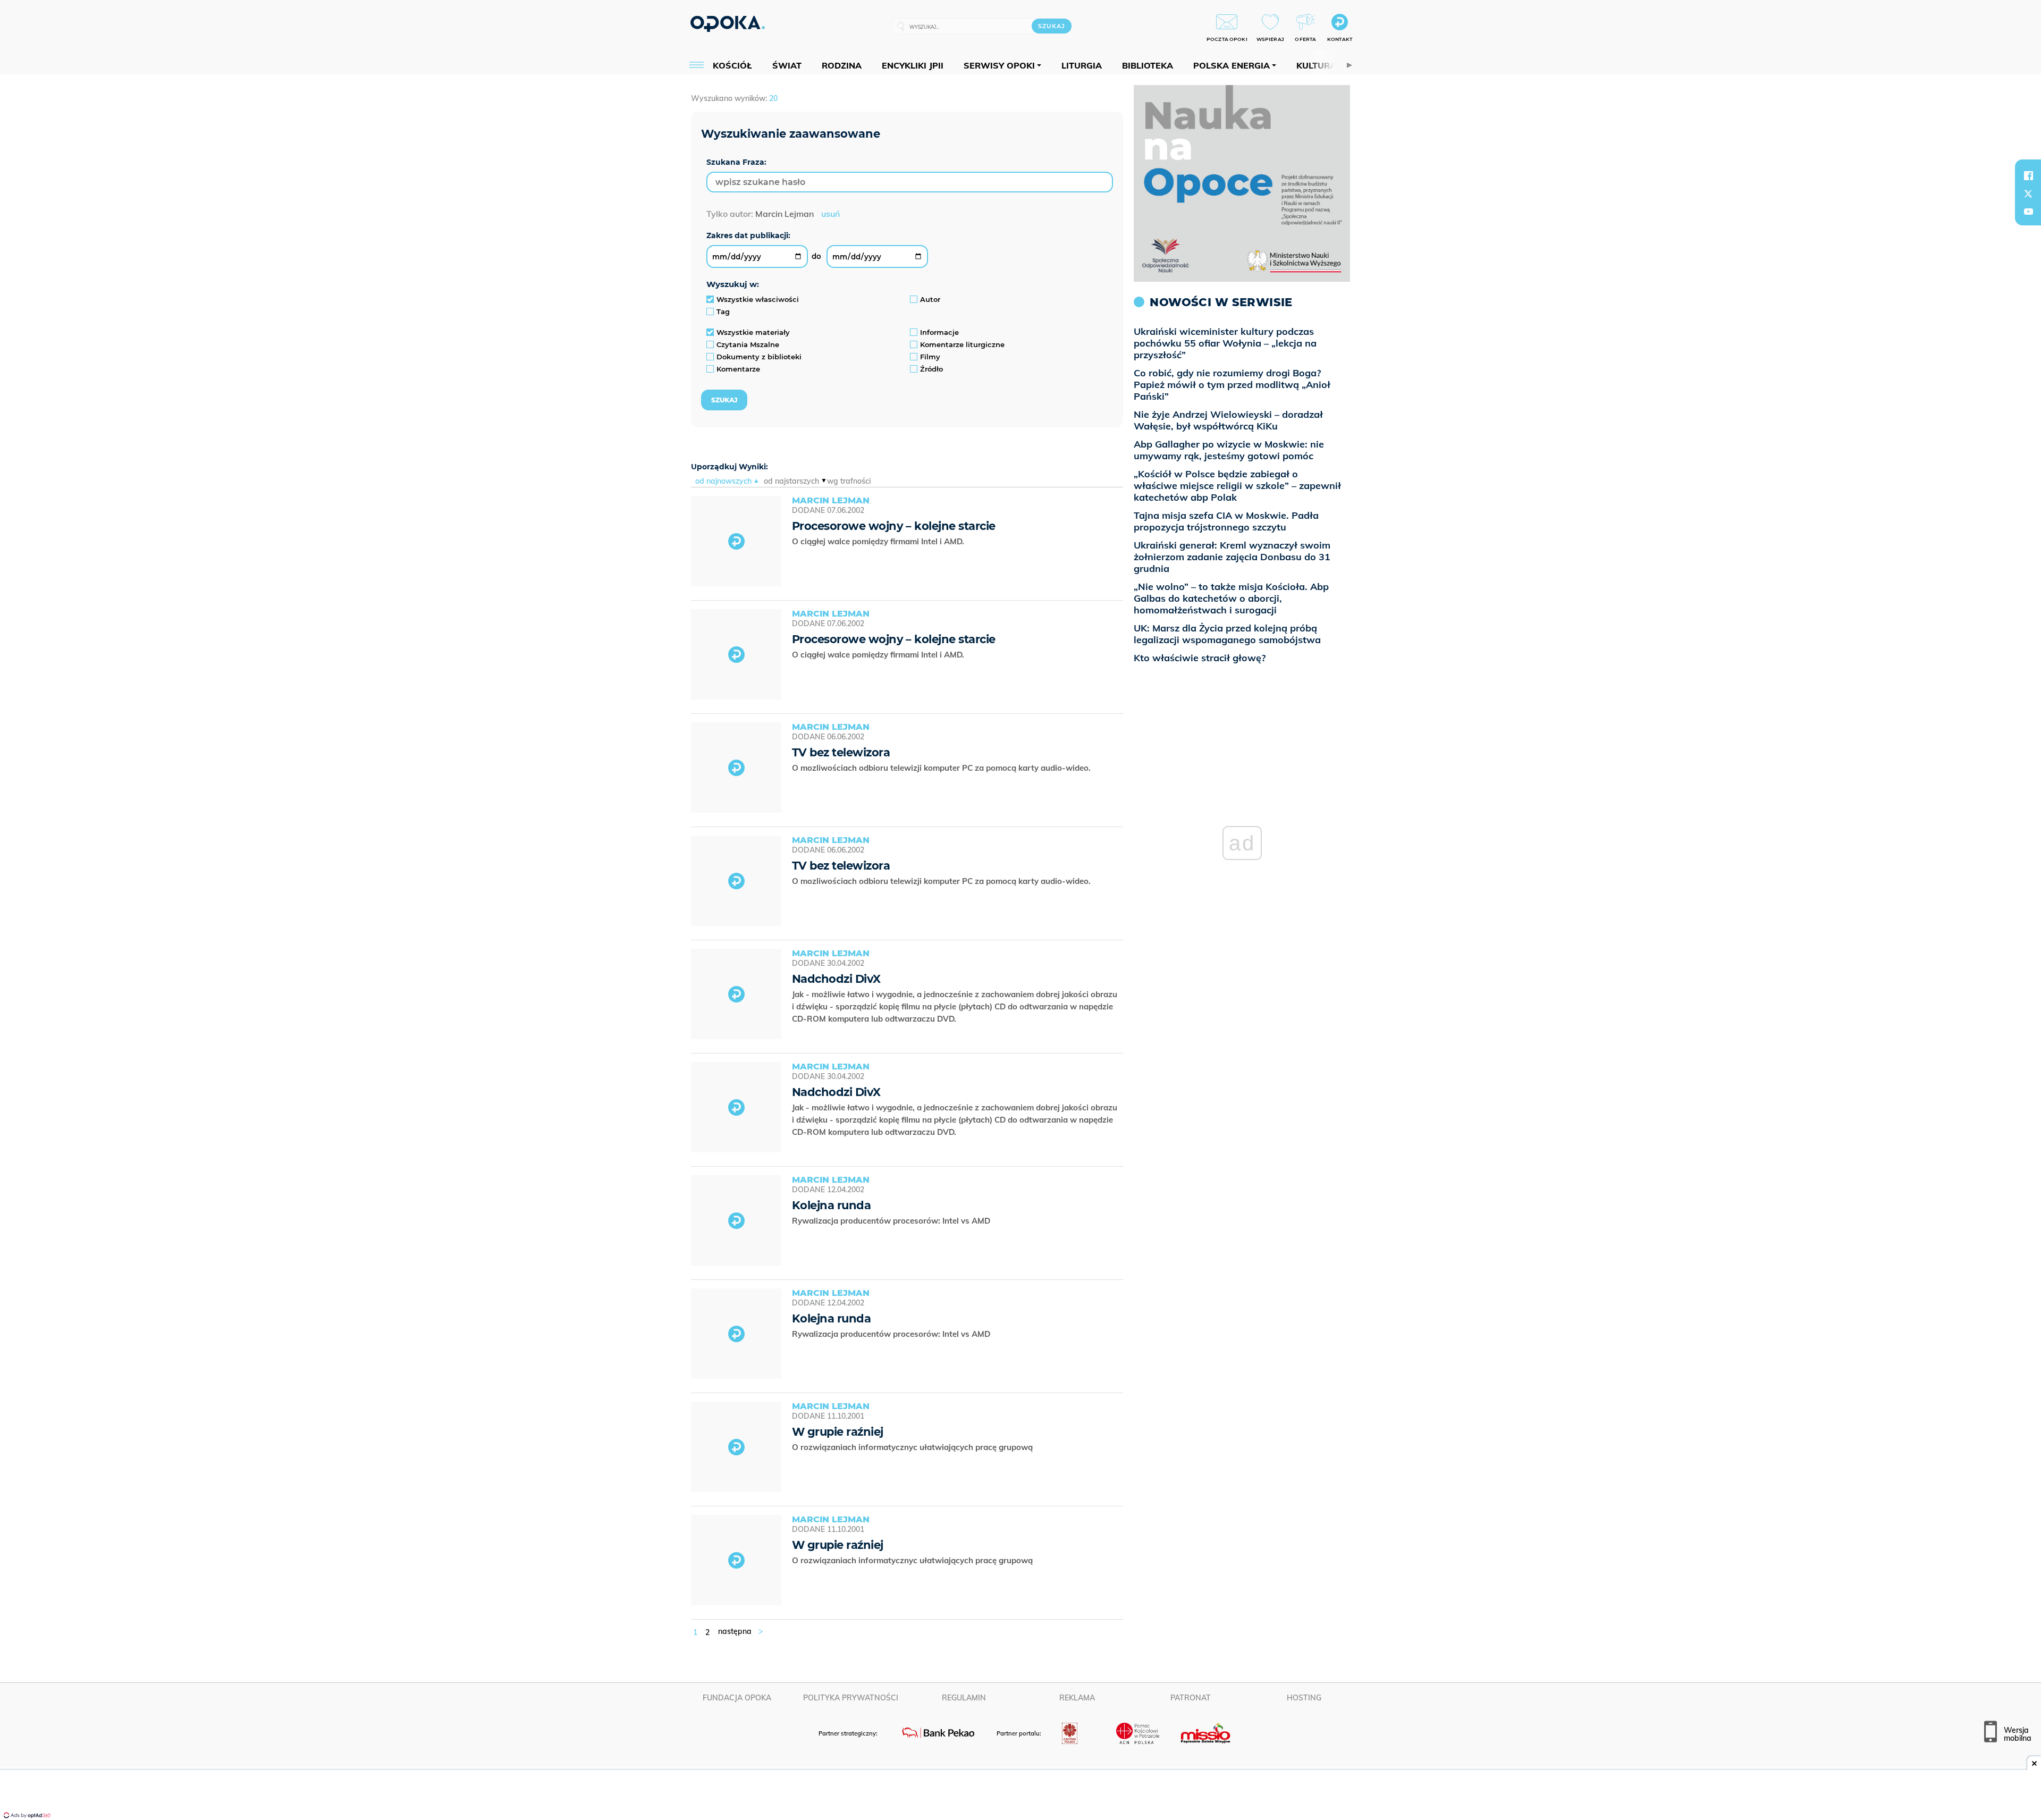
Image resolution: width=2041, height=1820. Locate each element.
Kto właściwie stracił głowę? (1200, 658)
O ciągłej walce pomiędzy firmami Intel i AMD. (879, 541)
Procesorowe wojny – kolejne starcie (893, 526)
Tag (723, 311)
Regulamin (964, 1698)
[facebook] (2028, 175)
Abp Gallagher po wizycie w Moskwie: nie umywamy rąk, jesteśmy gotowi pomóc (1229, 450)
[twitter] (2028, 193)
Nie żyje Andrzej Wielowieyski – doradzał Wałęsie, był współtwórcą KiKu (1228, 420)
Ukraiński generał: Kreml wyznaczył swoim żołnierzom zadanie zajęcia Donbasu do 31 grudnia (1232, 557)
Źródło (931, 369)
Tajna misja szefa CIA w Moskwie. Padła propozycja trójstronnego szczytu (1226, 521)
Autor (930, 299)
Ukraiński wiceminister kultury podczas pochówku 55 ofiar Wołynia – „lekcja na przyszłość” (1225, 343)
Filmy (930, 357)
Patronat (1191, 1698)
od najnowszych (723, 481)
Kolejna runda (831, 1205)
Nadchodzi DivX (836, 979)
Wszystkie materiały (753, 332)
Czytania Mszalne (748, 344)
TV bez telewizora (841, 752)
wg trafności (849, 481)
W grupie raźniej (838, 1432)
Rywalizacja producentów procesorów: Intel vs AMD (892, 1221)
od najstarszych (791, 481)
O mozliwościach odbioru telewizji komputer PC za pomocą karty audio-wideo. (942, 768)
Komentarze (738, 369)
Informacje (939, 332)
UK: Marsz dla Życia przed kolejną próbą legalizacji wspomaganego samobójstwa (1227, 634)
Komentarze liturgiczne (962, 344)
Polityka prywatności (851, 1698)
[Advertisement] (1020, 1796)
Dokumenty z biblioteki (759, 357)
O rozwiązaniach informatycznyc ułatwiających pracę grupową (913, 1447)
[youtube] (2028, 212)
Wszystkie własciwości (758, 299)
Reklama (1077, 1698)
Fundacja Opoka (737, 1698)
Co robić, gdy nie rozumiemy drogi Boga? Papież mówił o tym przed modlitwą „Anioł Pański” (1232, 385)
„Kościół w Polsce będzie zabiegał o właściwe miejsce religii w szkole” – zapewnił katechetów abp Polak (1237, 486)
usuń (830, 214)
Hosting (1304, 1698)
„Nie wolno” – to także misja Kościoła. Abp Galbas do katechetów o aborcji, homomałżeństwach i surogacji (1231, 598)
